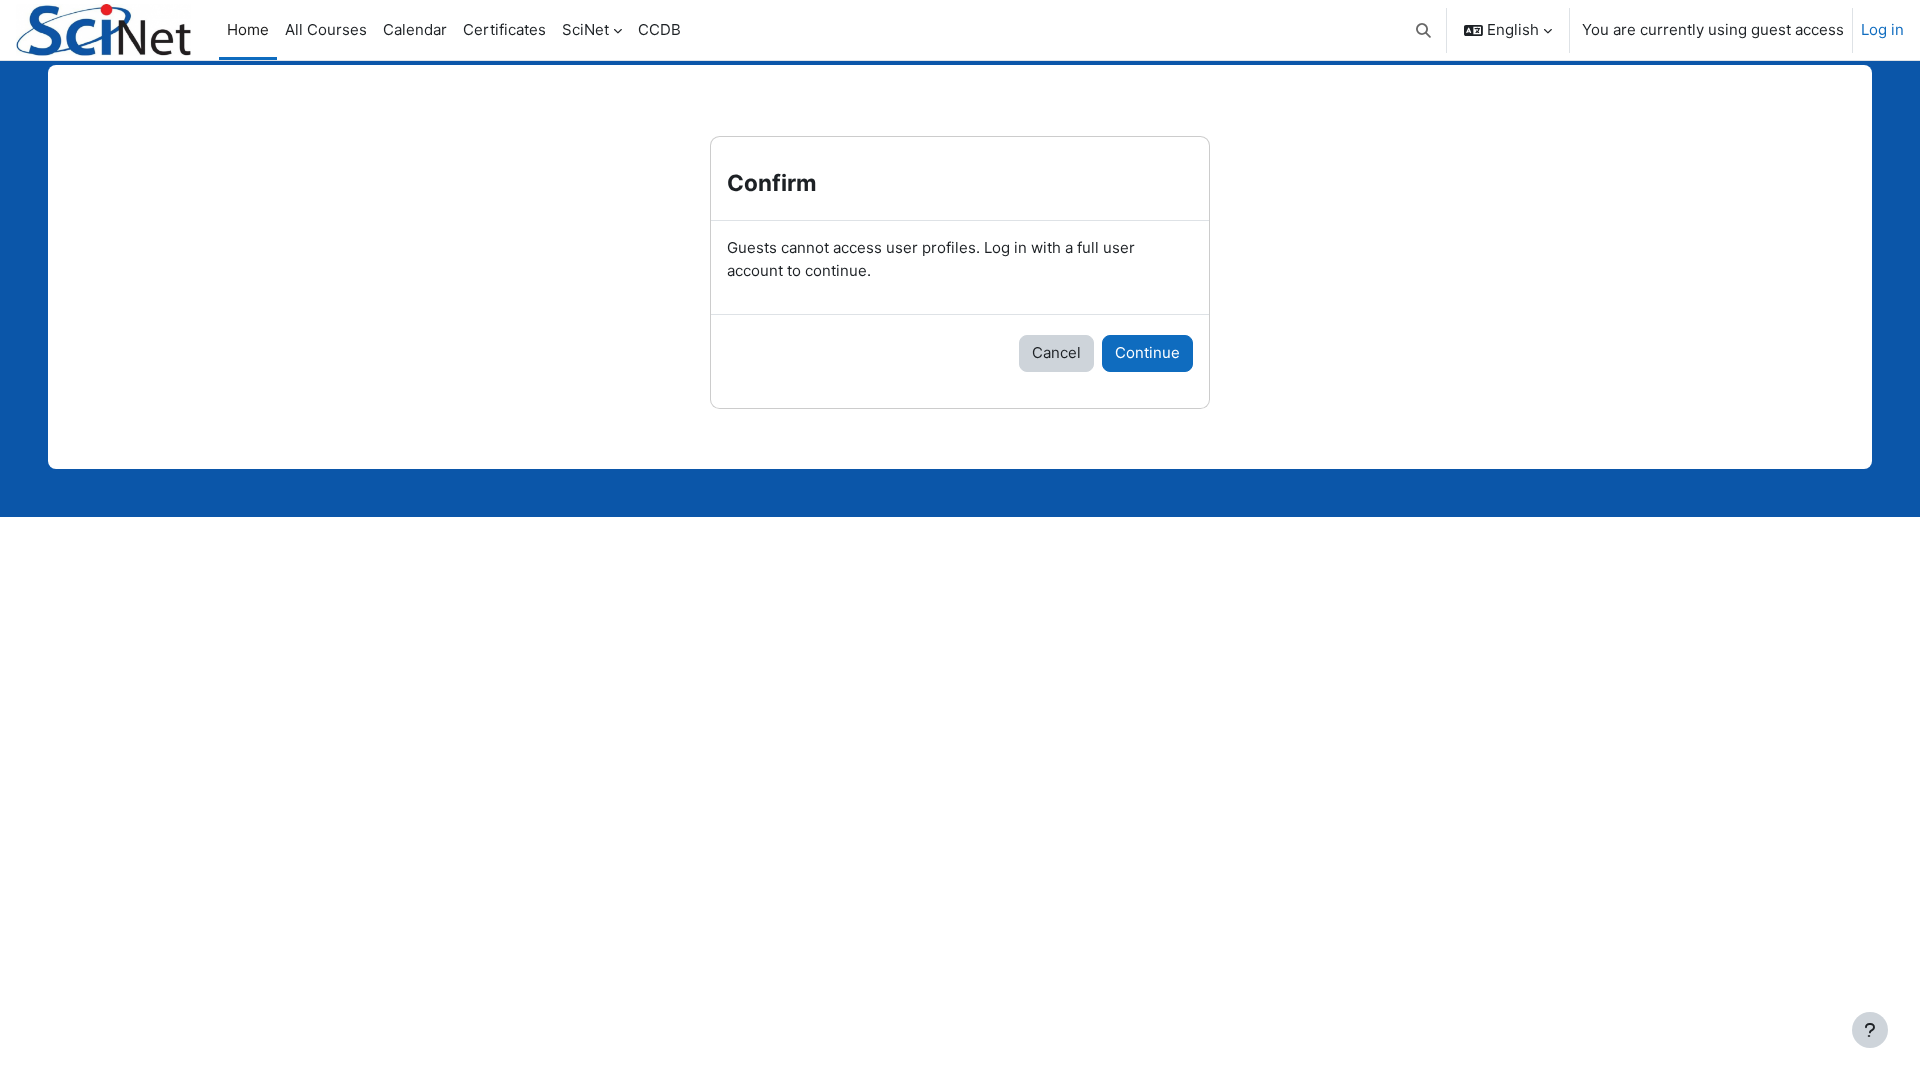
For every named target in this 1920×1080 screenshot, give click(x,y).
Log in (1882, 29)
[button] (1424, 30)
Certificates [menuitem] (504, 29)
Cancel (1056, 352)
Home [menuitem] (248, 29)
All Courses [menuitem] (326, 29)
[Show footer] (1870, 1030)
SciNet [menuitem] (585, 29)
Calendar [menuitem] (415, 29)
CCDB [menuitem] (659, 29)
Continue (1147, 352)
